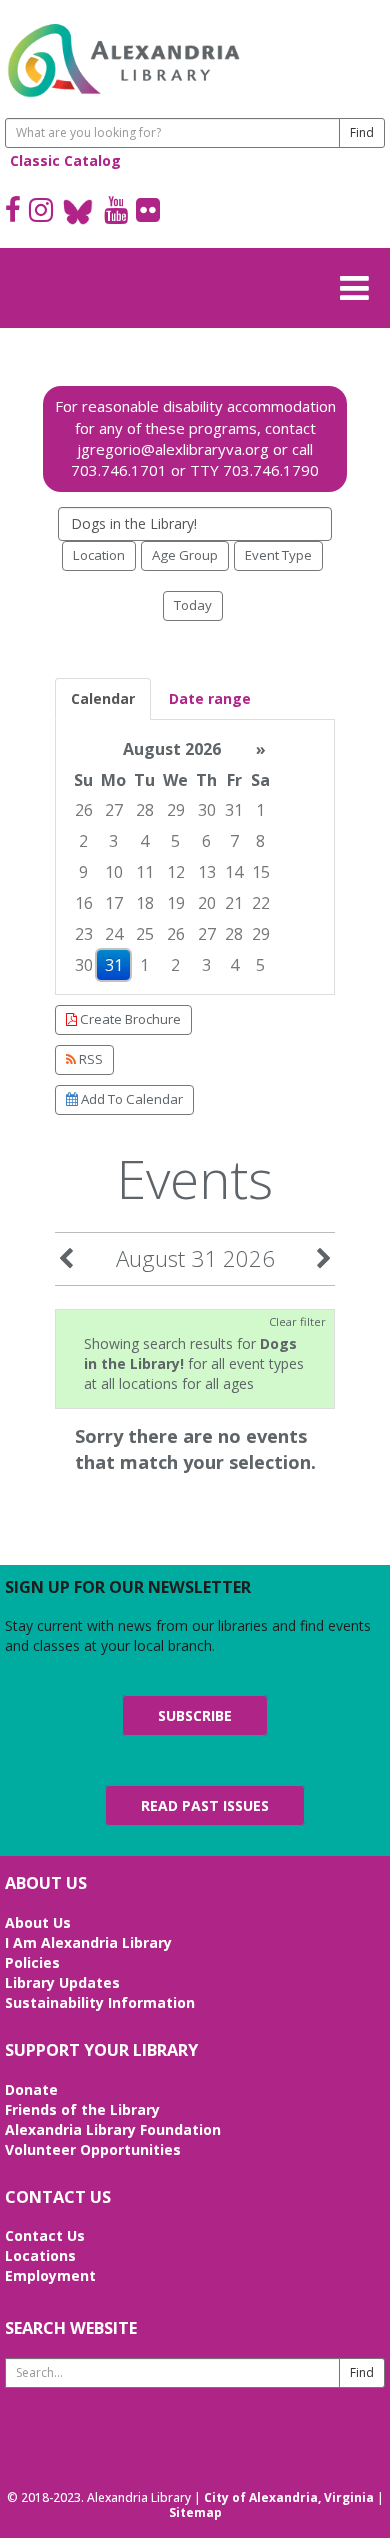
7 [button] (234, 841)
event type (278, 555)
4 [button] (144, 841)
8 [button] (260, 841)
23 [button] (84, 934)
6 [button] (206, 841)
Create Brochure (129, 1019)
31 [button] (234, 810)
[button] (360, 285)
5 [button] (175, 841)
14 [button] (234, 872)
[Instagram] (41, 212)
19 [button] (176, 903)
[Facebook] (13, 212)
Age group (185, 555)
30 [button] (207, 810)
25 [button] (145, 934)
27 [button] (114, 810)
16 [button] (84, 903)
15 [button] (261, 872)
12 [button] (176, 872)
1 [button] (260, 810)
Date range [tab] (210, 698)
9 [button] (83, 872)
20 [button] (207, 903)
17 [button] (114, 903)
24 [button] (114, 934)
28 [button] (145, 810)
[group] (195, 857)
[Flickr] (148, 212)
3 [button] (113, 841)
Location (99, 555)
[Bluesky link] (78, 212)
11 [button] (145, 872)
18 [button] (145, 903)
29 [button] (176, 810)
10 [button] (114, 872)
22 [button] (261, 903)
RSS (89, 1059)
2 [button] (83, 841)
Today (193, 605)
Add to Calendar (130, 1099)
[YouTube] (116, 212)
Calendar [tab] (103, 698)
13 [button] (207, 872)
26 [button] (84, 810)
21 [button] (234, 903)
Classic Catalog (65, 160)
